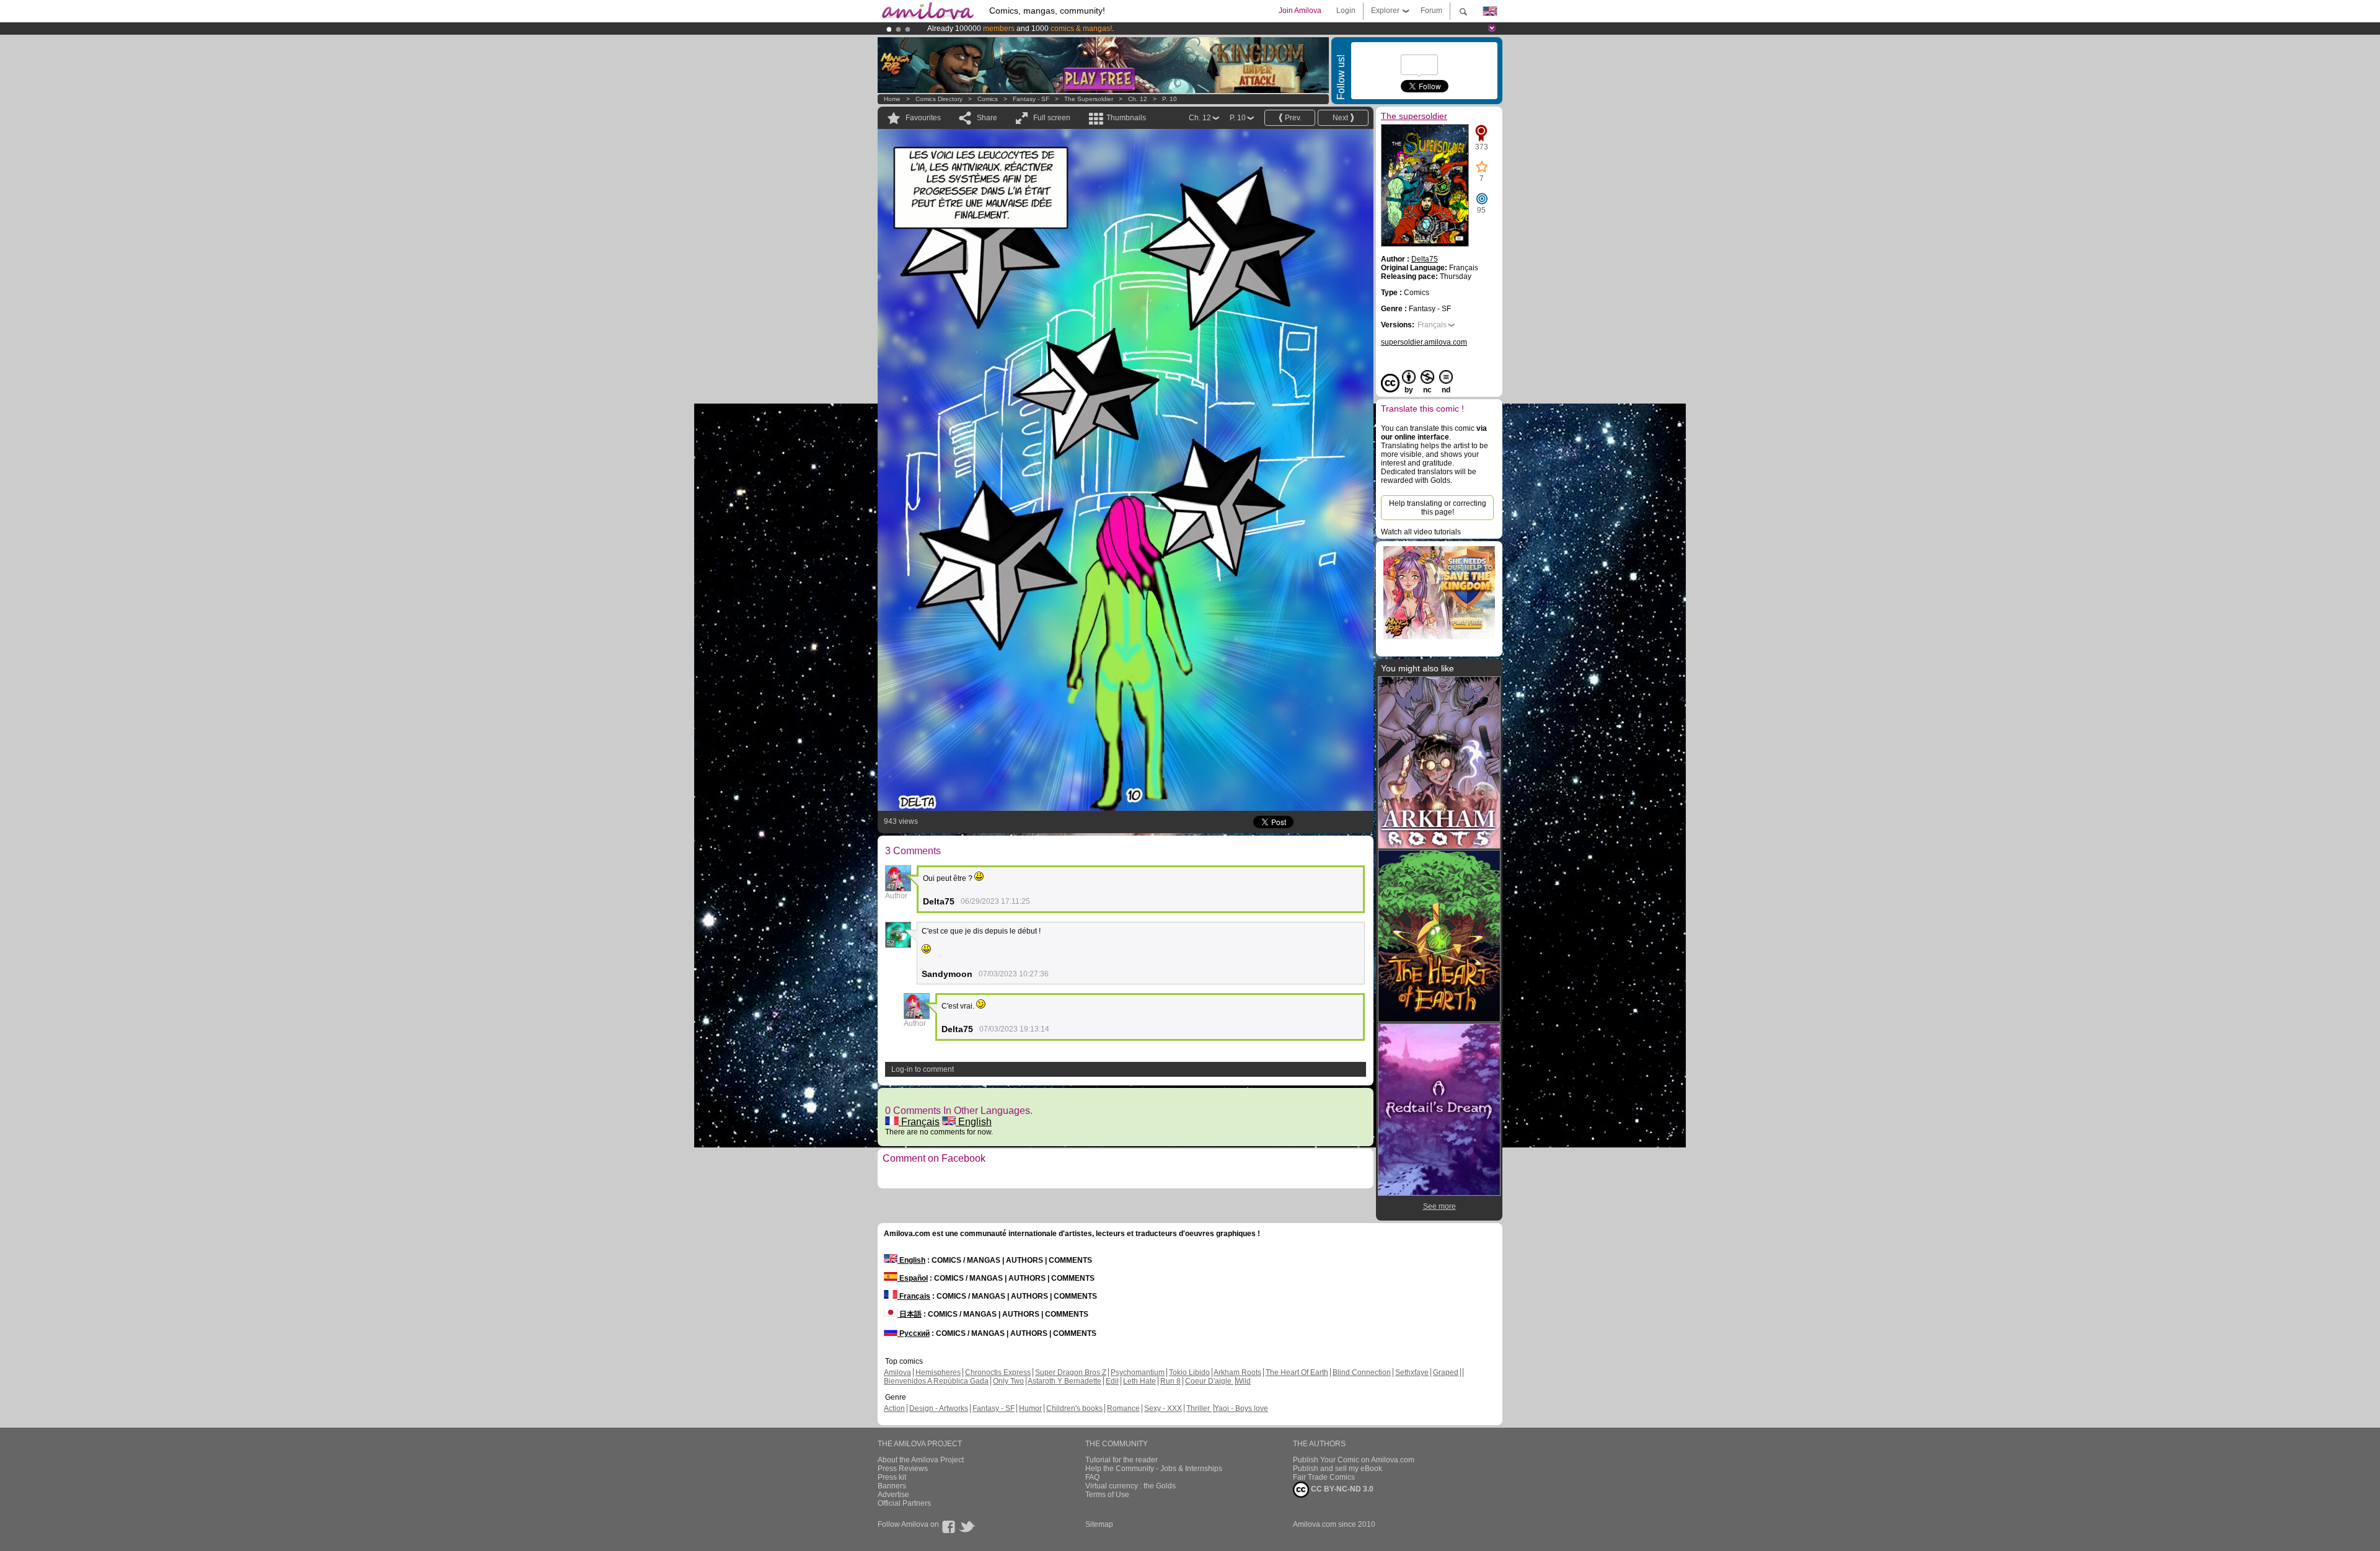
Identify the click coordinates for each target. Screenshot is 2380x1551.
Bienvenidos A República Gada (936, 1381)
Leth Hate (1139, 1381)
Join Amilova (1300, 11)
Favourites (923, 118)
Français (919, 1122)
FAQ (1092, 1477)
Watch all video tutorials (1421, 532)
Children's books (1074, 1408)
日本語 (910, 1314)
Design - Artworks (939, 1408)
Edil (1112, 1381)
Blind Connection (1362, 1372)
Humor (1030, 1408)
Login (1346, 11)
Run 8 (1170, 1381)
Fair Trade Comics (1324, 1477)
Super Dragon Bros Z (1071, 1372)
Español (913, 1278)
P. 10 (1170, 99)
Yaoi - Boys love (1241, 1408)
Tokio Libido (1189, 1372)
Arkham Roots (1237, 1372)
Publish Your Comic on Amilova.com (1354, 1460)
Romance (1123, 1408)
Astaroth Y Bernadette (1064, 1381)
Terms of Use (1107, 1495)
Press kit (892, 1477)
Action (894, 1408)
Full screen (1052, 118)
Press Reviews (903, 1469)
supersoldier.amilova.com (1424, 342)
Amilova (897, 1372)
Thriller (1199, 1408)
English (974, 1122)
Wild (1243, 1381)
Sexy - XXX (1163, 1408)
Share (987, 118)
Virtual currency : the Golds (1130, 1486)
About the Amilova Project (921, 1460)
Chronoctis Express (998, 1372)
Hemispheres (938, 1372)
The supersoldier (1089, 99)
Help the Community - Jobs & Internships (1154, 1469)
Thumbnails (1126, 118)
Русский (914, 1333)
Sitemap (1099, 1524)
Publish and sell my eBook (1338, 1469)
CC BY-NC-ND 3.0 (1341, 1489)
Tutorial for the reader (1122, 1460)
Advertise (893, 1495)
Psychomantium (1138, 1372)
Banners (892, 1486)
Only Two (1008, 1381)
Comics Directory (939, 99)
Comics (988, 99)
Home (892, 99)
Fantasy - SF (1031, 99)
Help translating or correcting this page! (1438, 508)
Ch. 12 (1138, 99)
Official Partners (904, 1503)
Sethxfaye (1412, 1372)
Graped (1446, 1372)
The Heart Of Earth (1297, 1372)
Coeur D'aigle (1209, 1381)
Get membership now (1134, 29)
